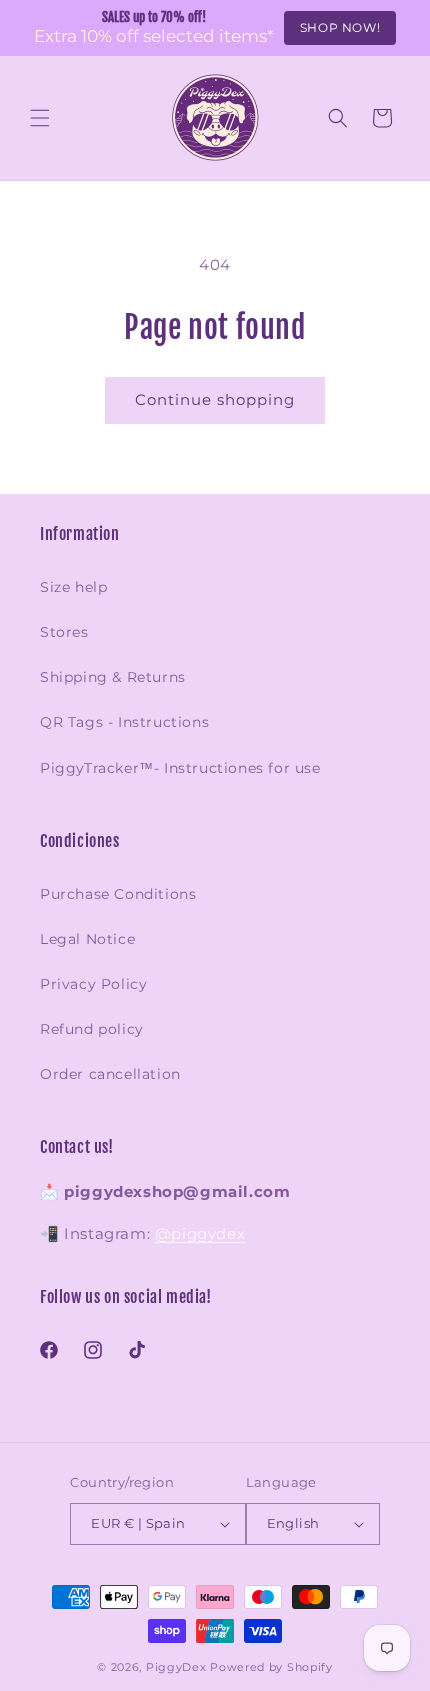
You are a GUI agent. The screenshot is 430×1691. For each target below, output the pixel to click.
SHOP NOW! (340, 27)
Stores (64, 632)
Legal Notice (87, 939)
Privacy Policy (93, 984)
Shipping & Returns (113, 677)
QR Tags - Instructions (124, 722)
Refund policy (92, 1029)
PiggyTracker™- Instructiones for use (180, 768)
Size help (73, 587)
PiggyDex (176, 1667)
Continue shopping (215, 399)
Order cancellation (110, 1074)
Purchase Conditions (118, 894)
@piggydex (200, 1233)
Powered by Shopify (271, 1667)
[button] (40, 118)
